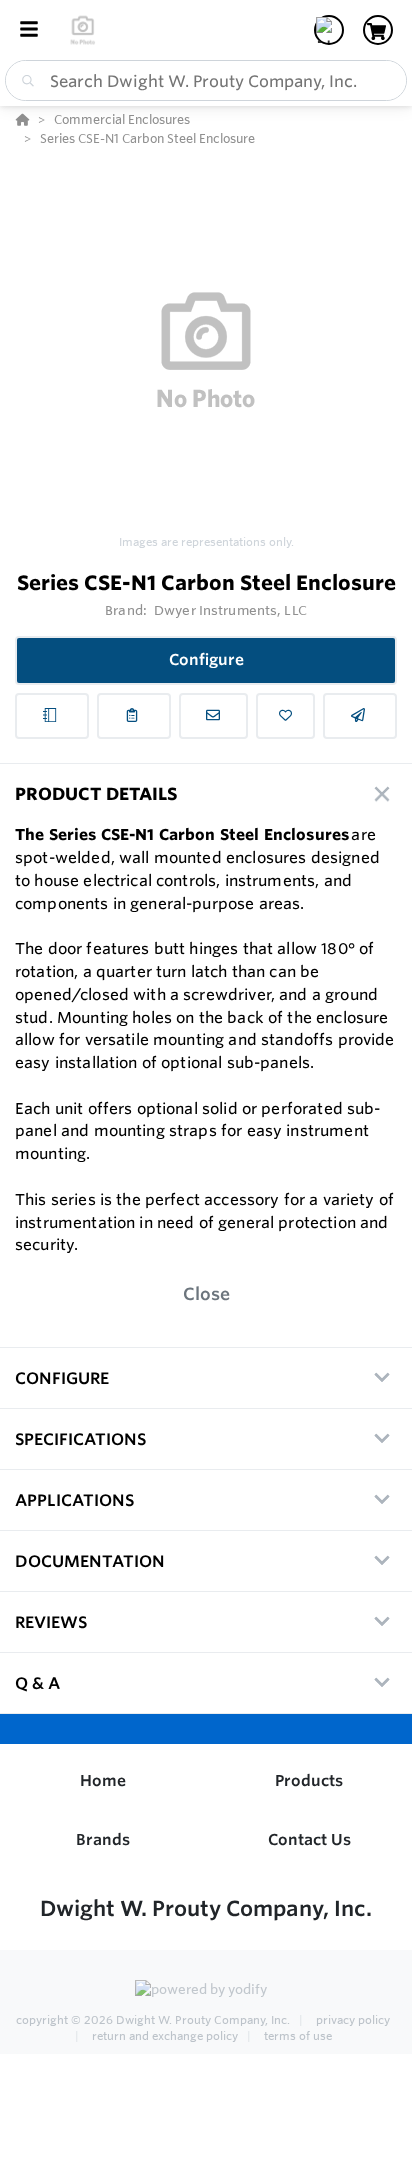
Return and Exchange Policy (165, 2036)
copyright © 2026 (153, 2020)
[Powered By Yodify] (206, 1991)
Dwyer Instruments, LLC (230, 610)
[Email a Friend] (360, 716)
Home (103, 1780)
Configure (206, 659)
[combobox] (206, 80)
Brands (103, 1839)
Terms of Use (296, 2036)
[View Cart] (378, 30)
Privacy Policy (351, 2020)
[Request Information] (214, 716)
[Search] (24, 81)
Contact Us (309, 1839)
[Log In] (329, 30)
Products (309, 1780)
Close (206, 1293)
